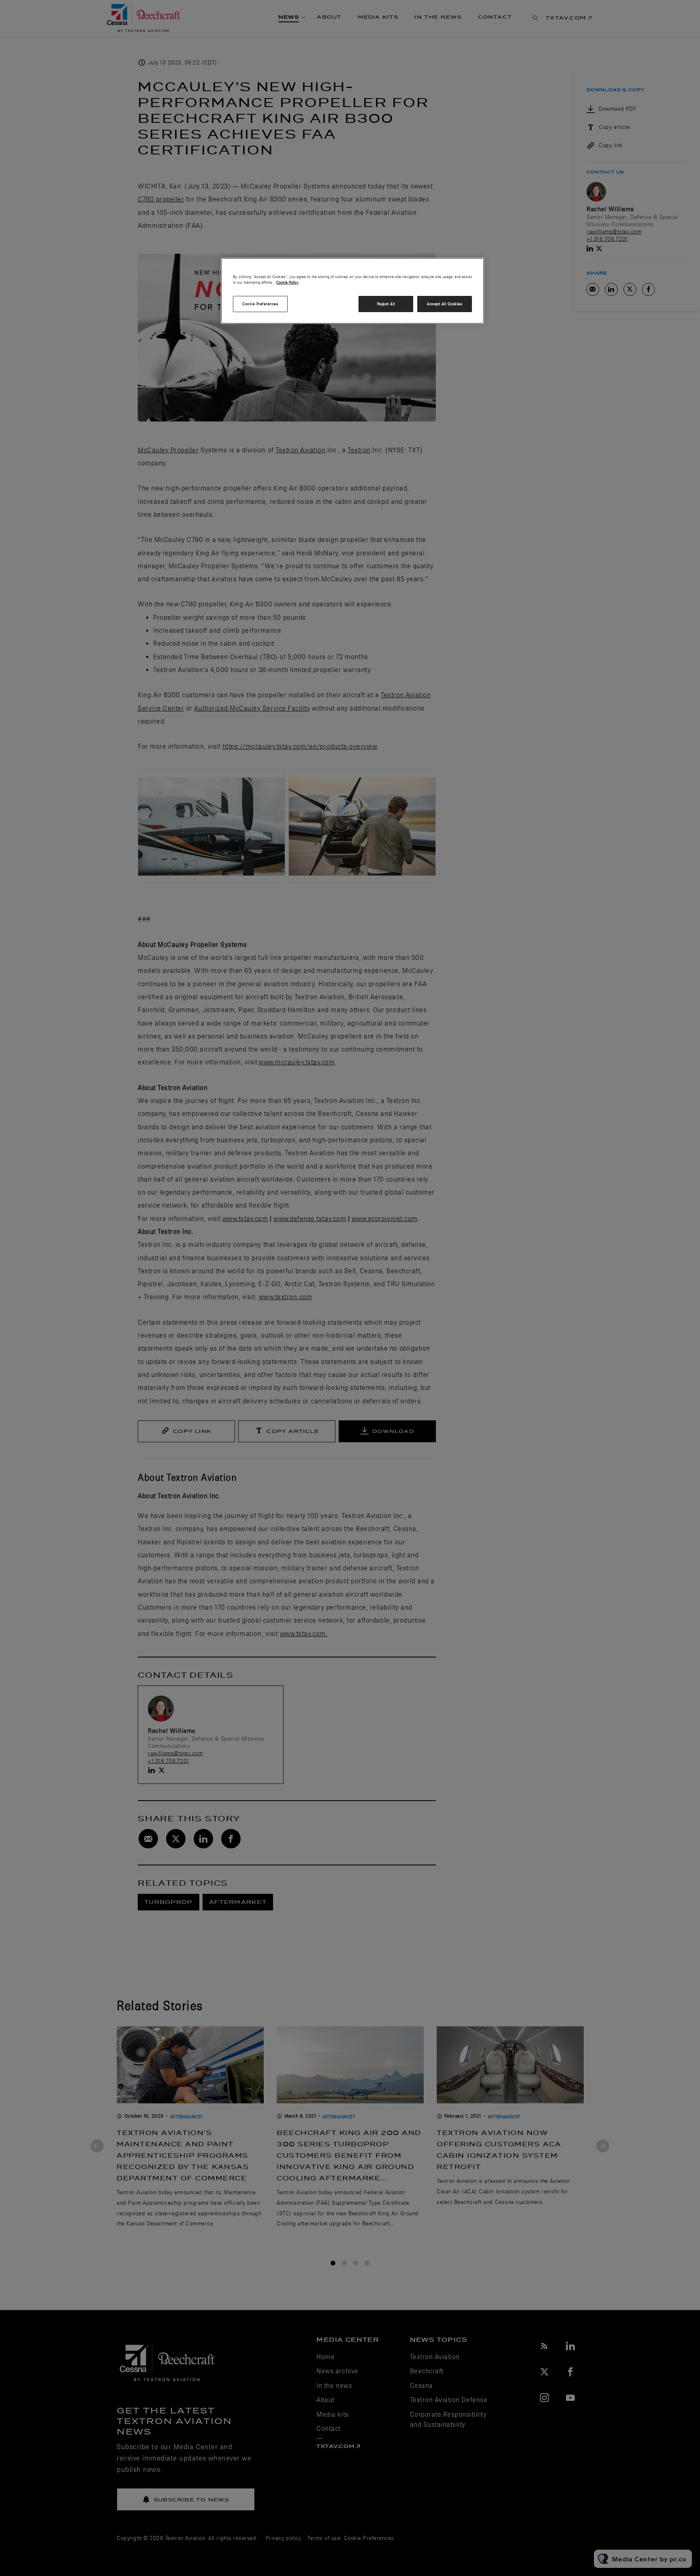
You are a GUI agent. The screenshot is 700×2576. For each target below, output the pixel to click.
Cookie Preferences (260, 304)
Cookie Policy (287, 282)
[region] (352, 291)
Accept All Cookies (445, 304)
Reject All (386, 304)
